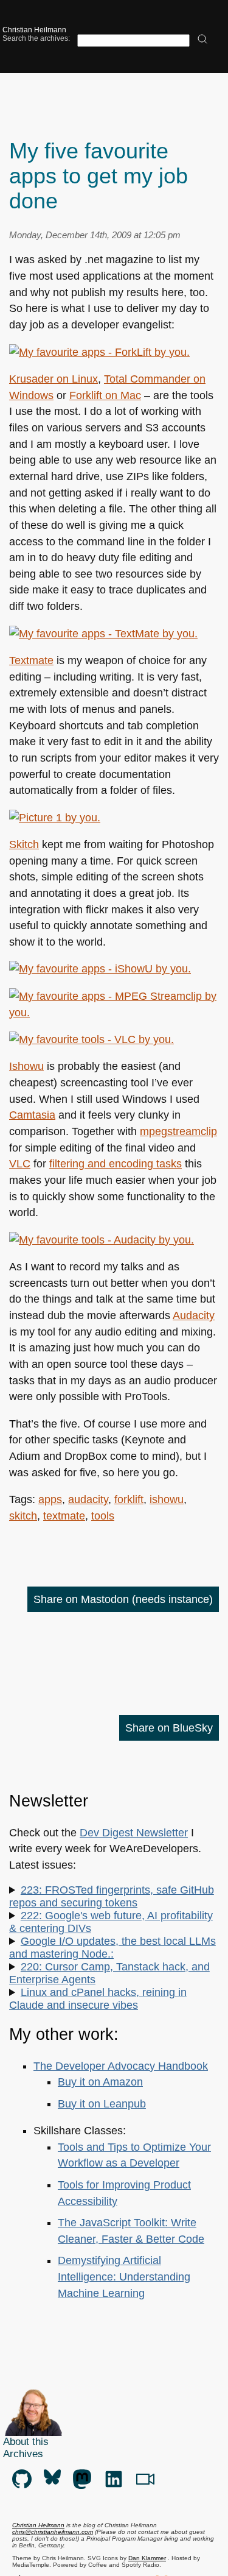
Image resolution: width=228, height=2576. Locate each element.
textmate (64, 1516)
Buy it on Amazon (100, 2082)
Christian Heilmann (34, 30)
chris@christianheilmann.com (53, 2532)
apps (50, 1499)
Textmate (31, 660)
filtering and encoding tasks (116, 1164)
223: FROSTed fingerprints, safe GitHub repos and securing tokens (112, 1896)
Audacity (194, 1315)
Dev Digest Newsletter (134, 1833)
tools (103, 1516)
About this (26, 2442)
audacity (88, 1499)
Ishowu (26, 1066)
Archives (23, 2454)
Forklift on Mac (105, 395)
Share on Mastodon (123, 1599)
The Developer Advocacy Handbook (121, 2066)
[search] (202, 40)
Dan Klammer (147, 2558)
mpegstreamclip (178, 1131)
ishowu (167, 1499)
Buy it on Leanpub (102, 2104)
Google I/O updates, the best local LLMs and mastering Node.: (112, 1948)
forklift (129, 1499)
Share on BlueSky (169, 1728)
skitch (23, 1516)
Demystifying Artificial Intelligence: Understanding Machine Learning (124, 2277)
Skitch (24, 844)
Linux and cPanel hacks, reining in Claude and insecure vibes (98, 1999)
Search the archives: (36, 38)
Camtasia (32, 1115)
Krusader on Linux (54, 379)
